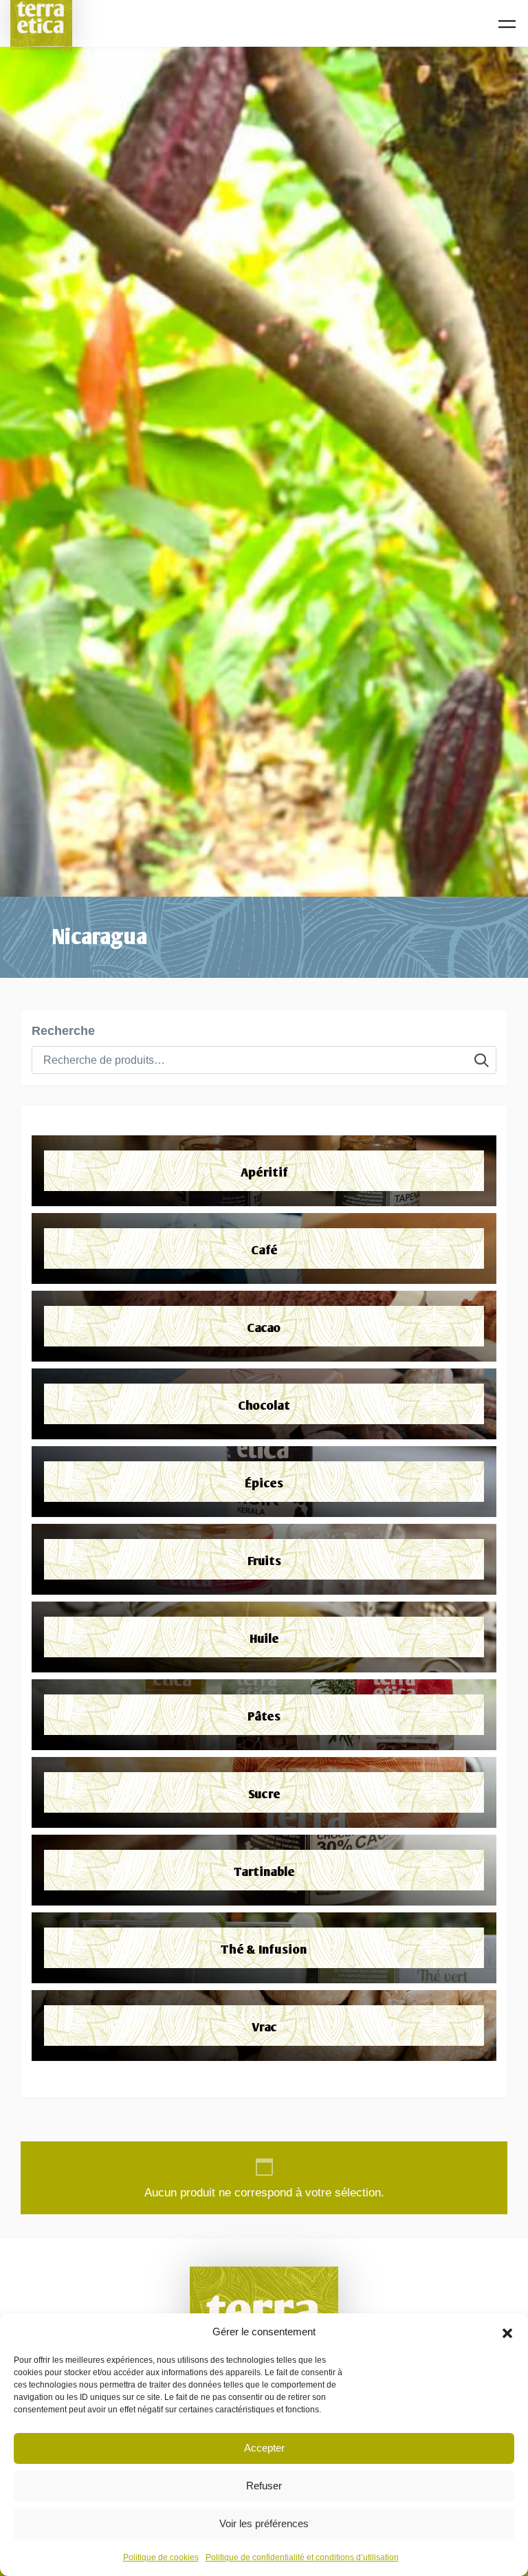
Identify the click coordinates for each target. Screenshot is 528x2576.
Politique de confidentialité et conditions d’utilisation (302, 2557)
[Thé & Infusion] (264, 1948)
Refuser (264, 2486)
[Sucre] (264, 1792)
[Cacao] (264, 1326)
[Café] (264, 1248)
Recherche (63, 1031)
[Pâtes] (264, 1715)
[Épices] (264, 1482)
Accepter (264, 2448)
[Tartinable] (264, 1870)
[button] (507, 2332)
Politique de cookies (161, 2557)
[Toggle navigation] (507, 24)
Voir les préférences (264, 2523)
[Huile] (264, 1637)
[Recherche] (482, 1060)
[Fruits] (264, 1559)
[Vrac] (264, 2026)
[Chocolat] (264, 1404)
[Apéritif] (264, 1171)
